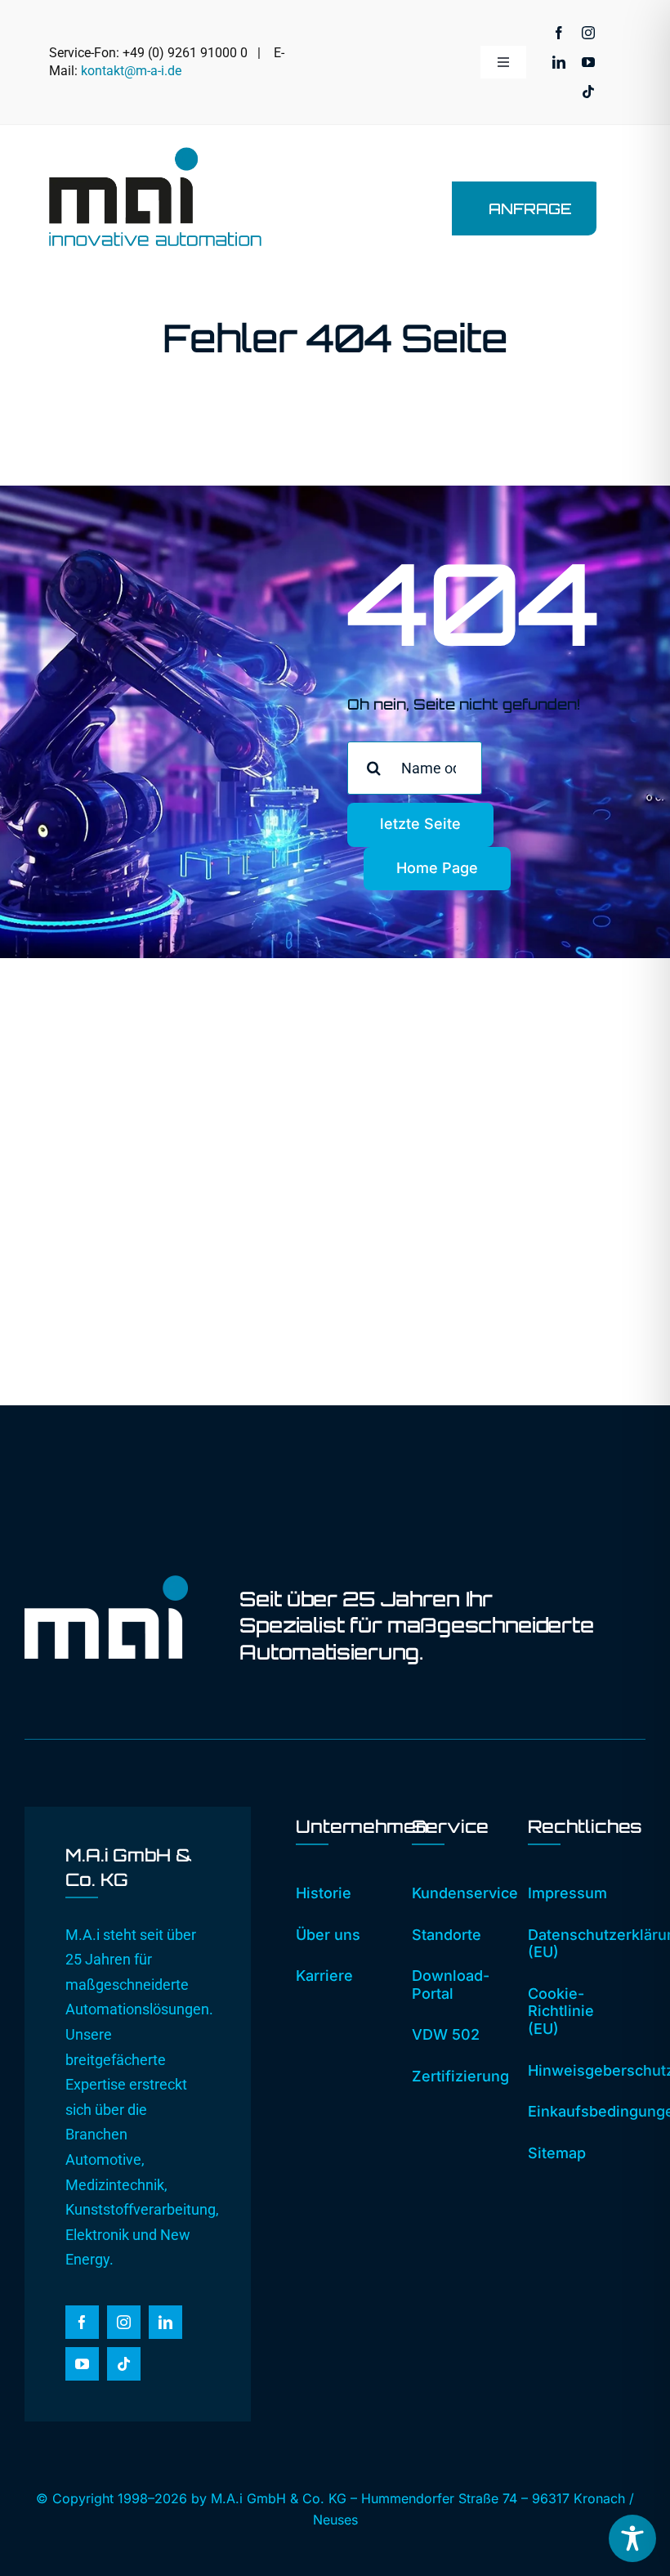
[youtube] (588, 62)
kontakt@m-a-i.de (131, 71)
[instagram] (588, 33)
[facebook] (559, 33)
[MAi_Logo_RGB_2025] (155, 154)
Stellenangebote (541, 1214)
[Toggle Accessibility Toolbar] (632, 2538)
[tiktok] (588, 92)
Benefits (515, 1263)
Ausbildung (524, 1238)
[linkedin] (559, 62)
